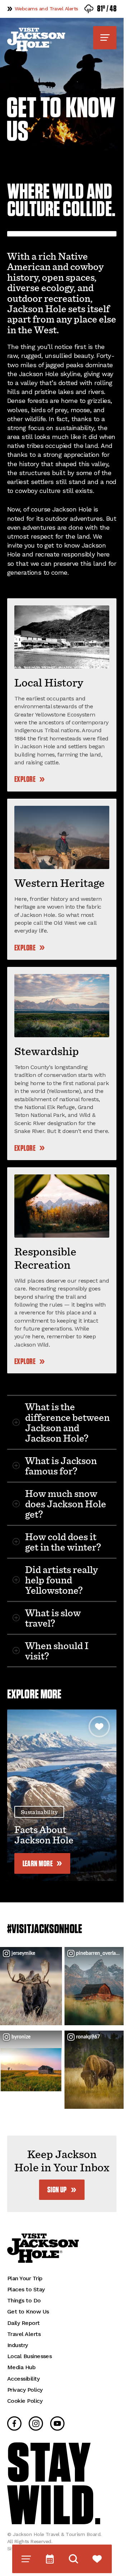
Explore (25, 780)
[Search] (74, 2559)
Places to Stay (26, 2282)
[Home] (36, 39)
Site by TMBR (23, 2541)
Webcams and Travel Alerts (46, 9)
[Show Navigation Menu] (105, 38)
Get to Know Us (28, 2304)
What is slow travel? (53, 1618)
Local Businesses (29, 2349)
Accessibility (23, 2372)
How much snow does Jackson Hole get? (66, 1504)
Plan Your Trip (25, 2271)
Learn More (38, 1864)
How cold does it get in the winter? (63, 1541)
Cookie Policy (25, 2394)
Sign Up (57, 2183)
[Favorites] (97, 2559)
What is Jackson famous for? (61, 1465)
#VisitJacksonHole (45, 1929)
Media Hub (21, 2360)
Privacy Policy (25, 2383)
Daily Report (23, 2316)
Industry (18, 2338)
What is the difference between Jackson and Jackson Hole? (67, 1422)
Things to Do (24, 2293)
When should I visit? (57, 1650)
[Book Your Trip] (50, 2559)
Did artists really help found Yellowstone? (61, 1580)
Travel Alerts (24, 2327)
